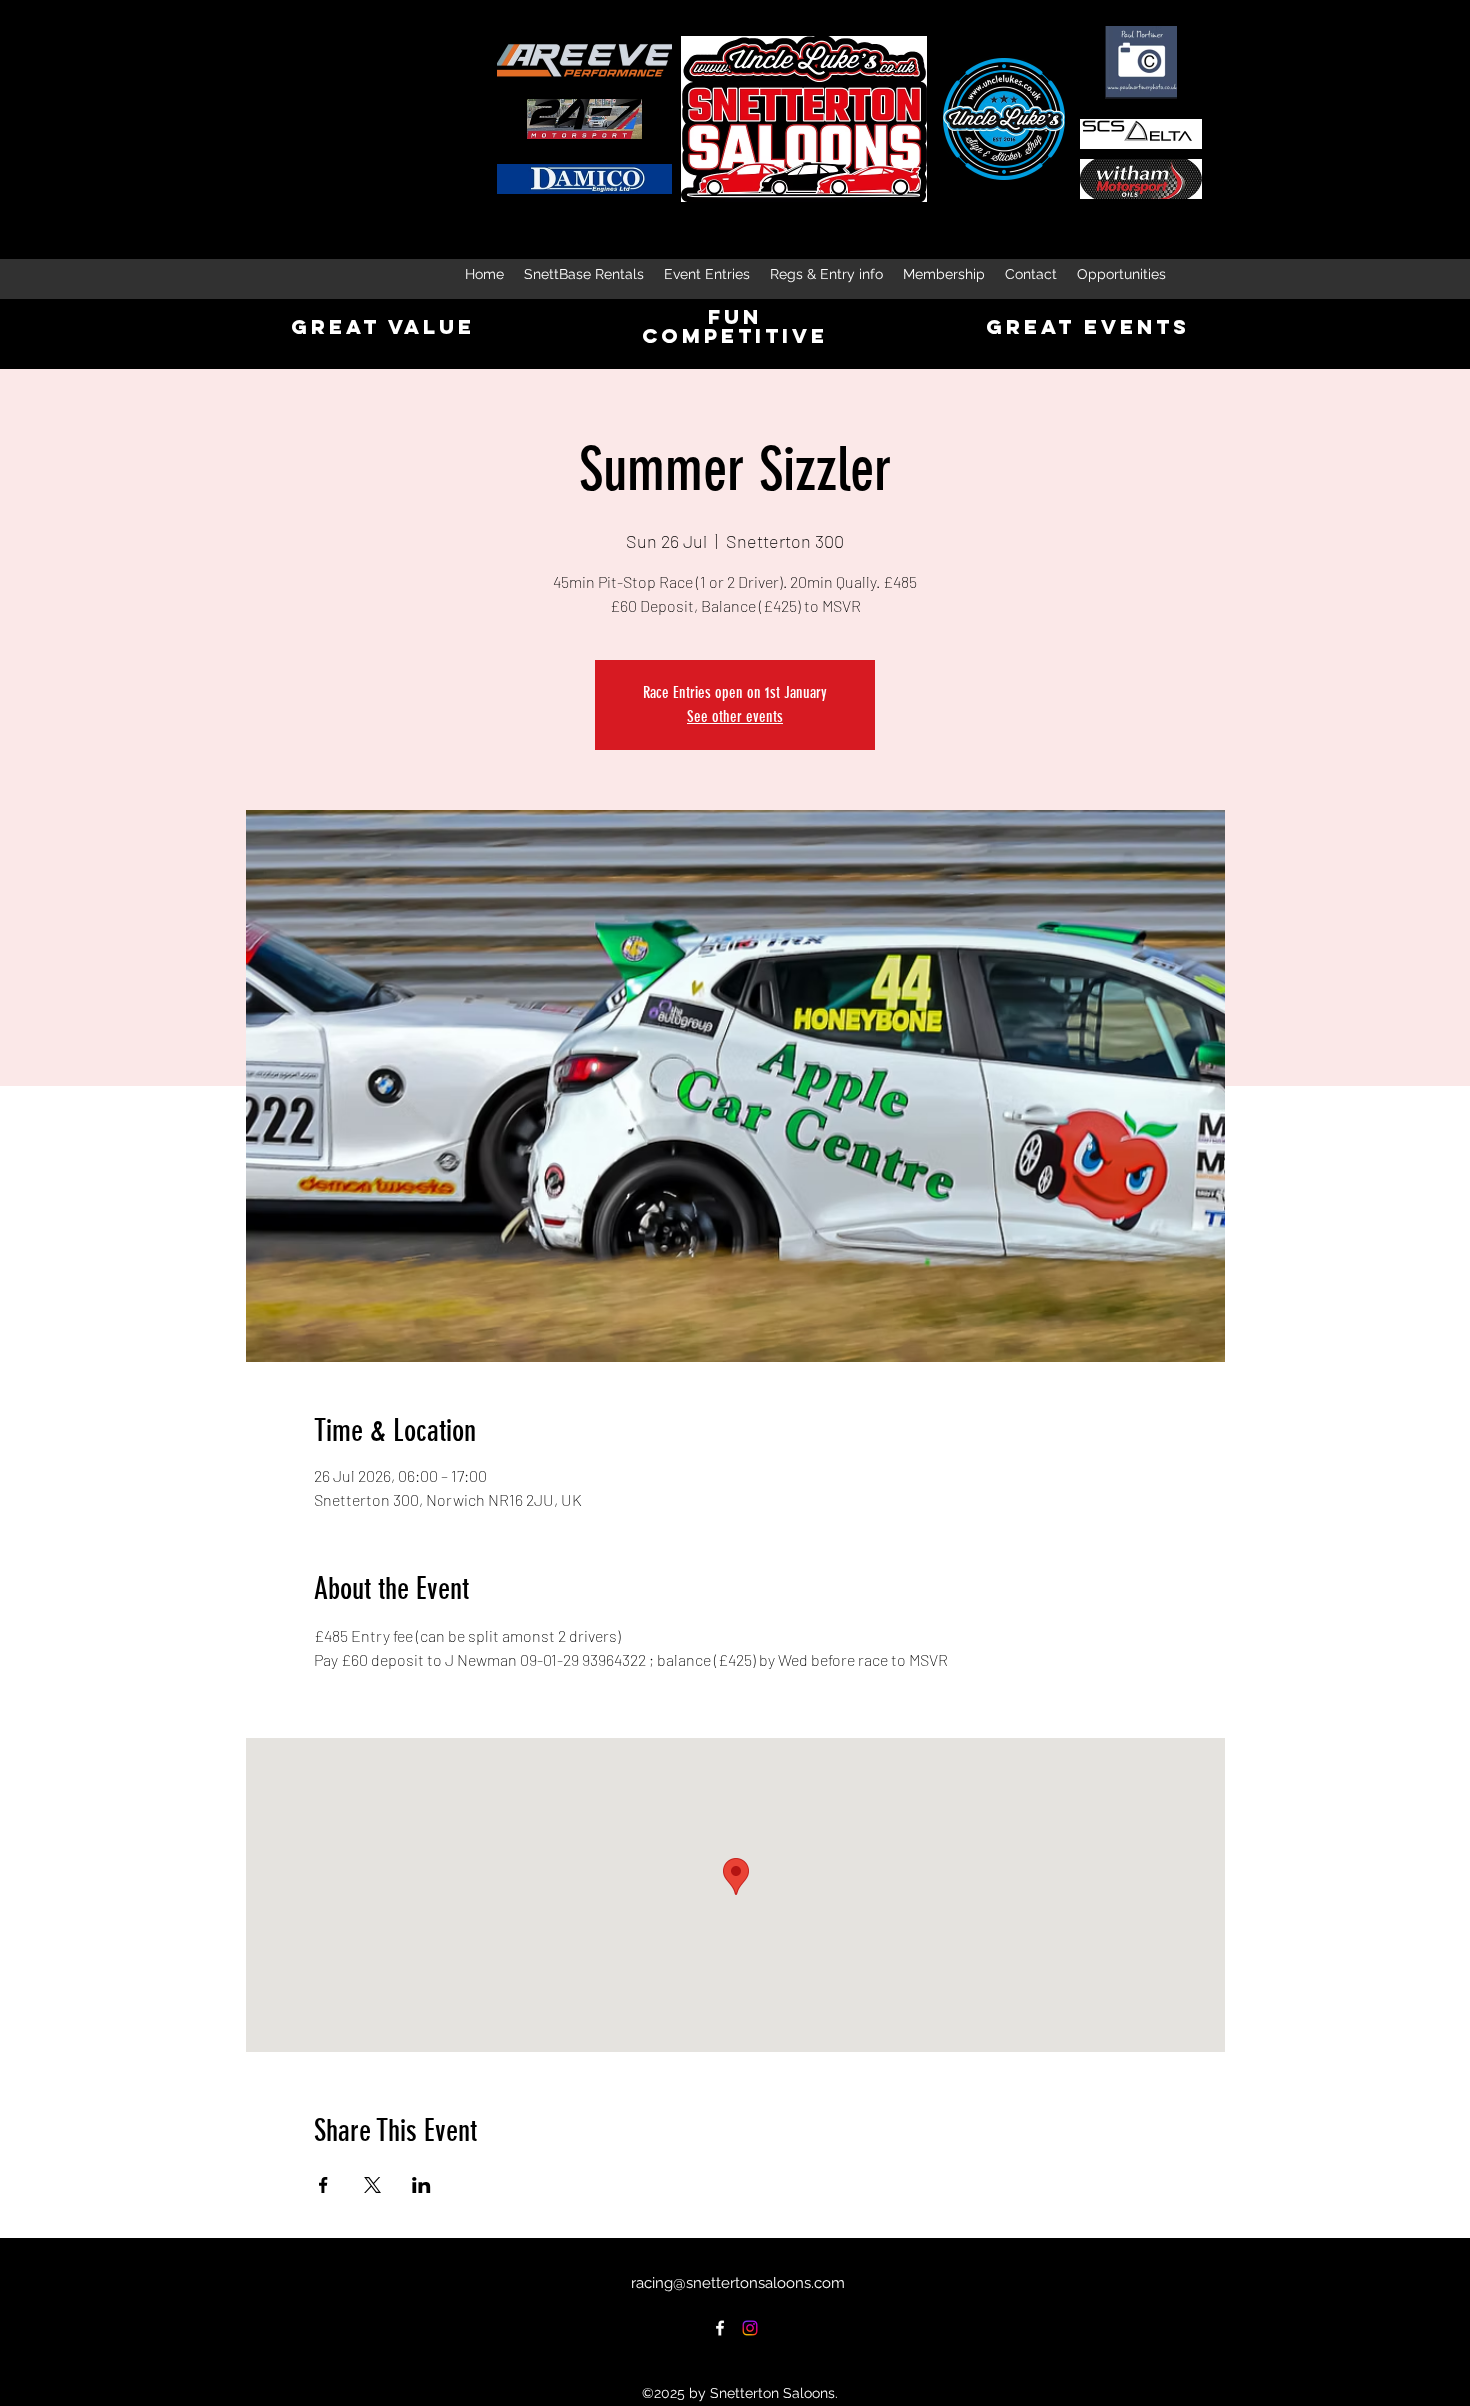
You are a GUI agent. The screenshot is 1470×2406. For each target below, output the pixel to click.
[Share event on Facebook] (323, 2185)
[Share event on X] (372, 2185)
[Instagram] (750, 2328)
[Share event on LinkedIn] (421, 2185)
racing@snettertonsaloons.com (738, 2283)
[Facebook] (720, 2328)
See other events (735, 716)
